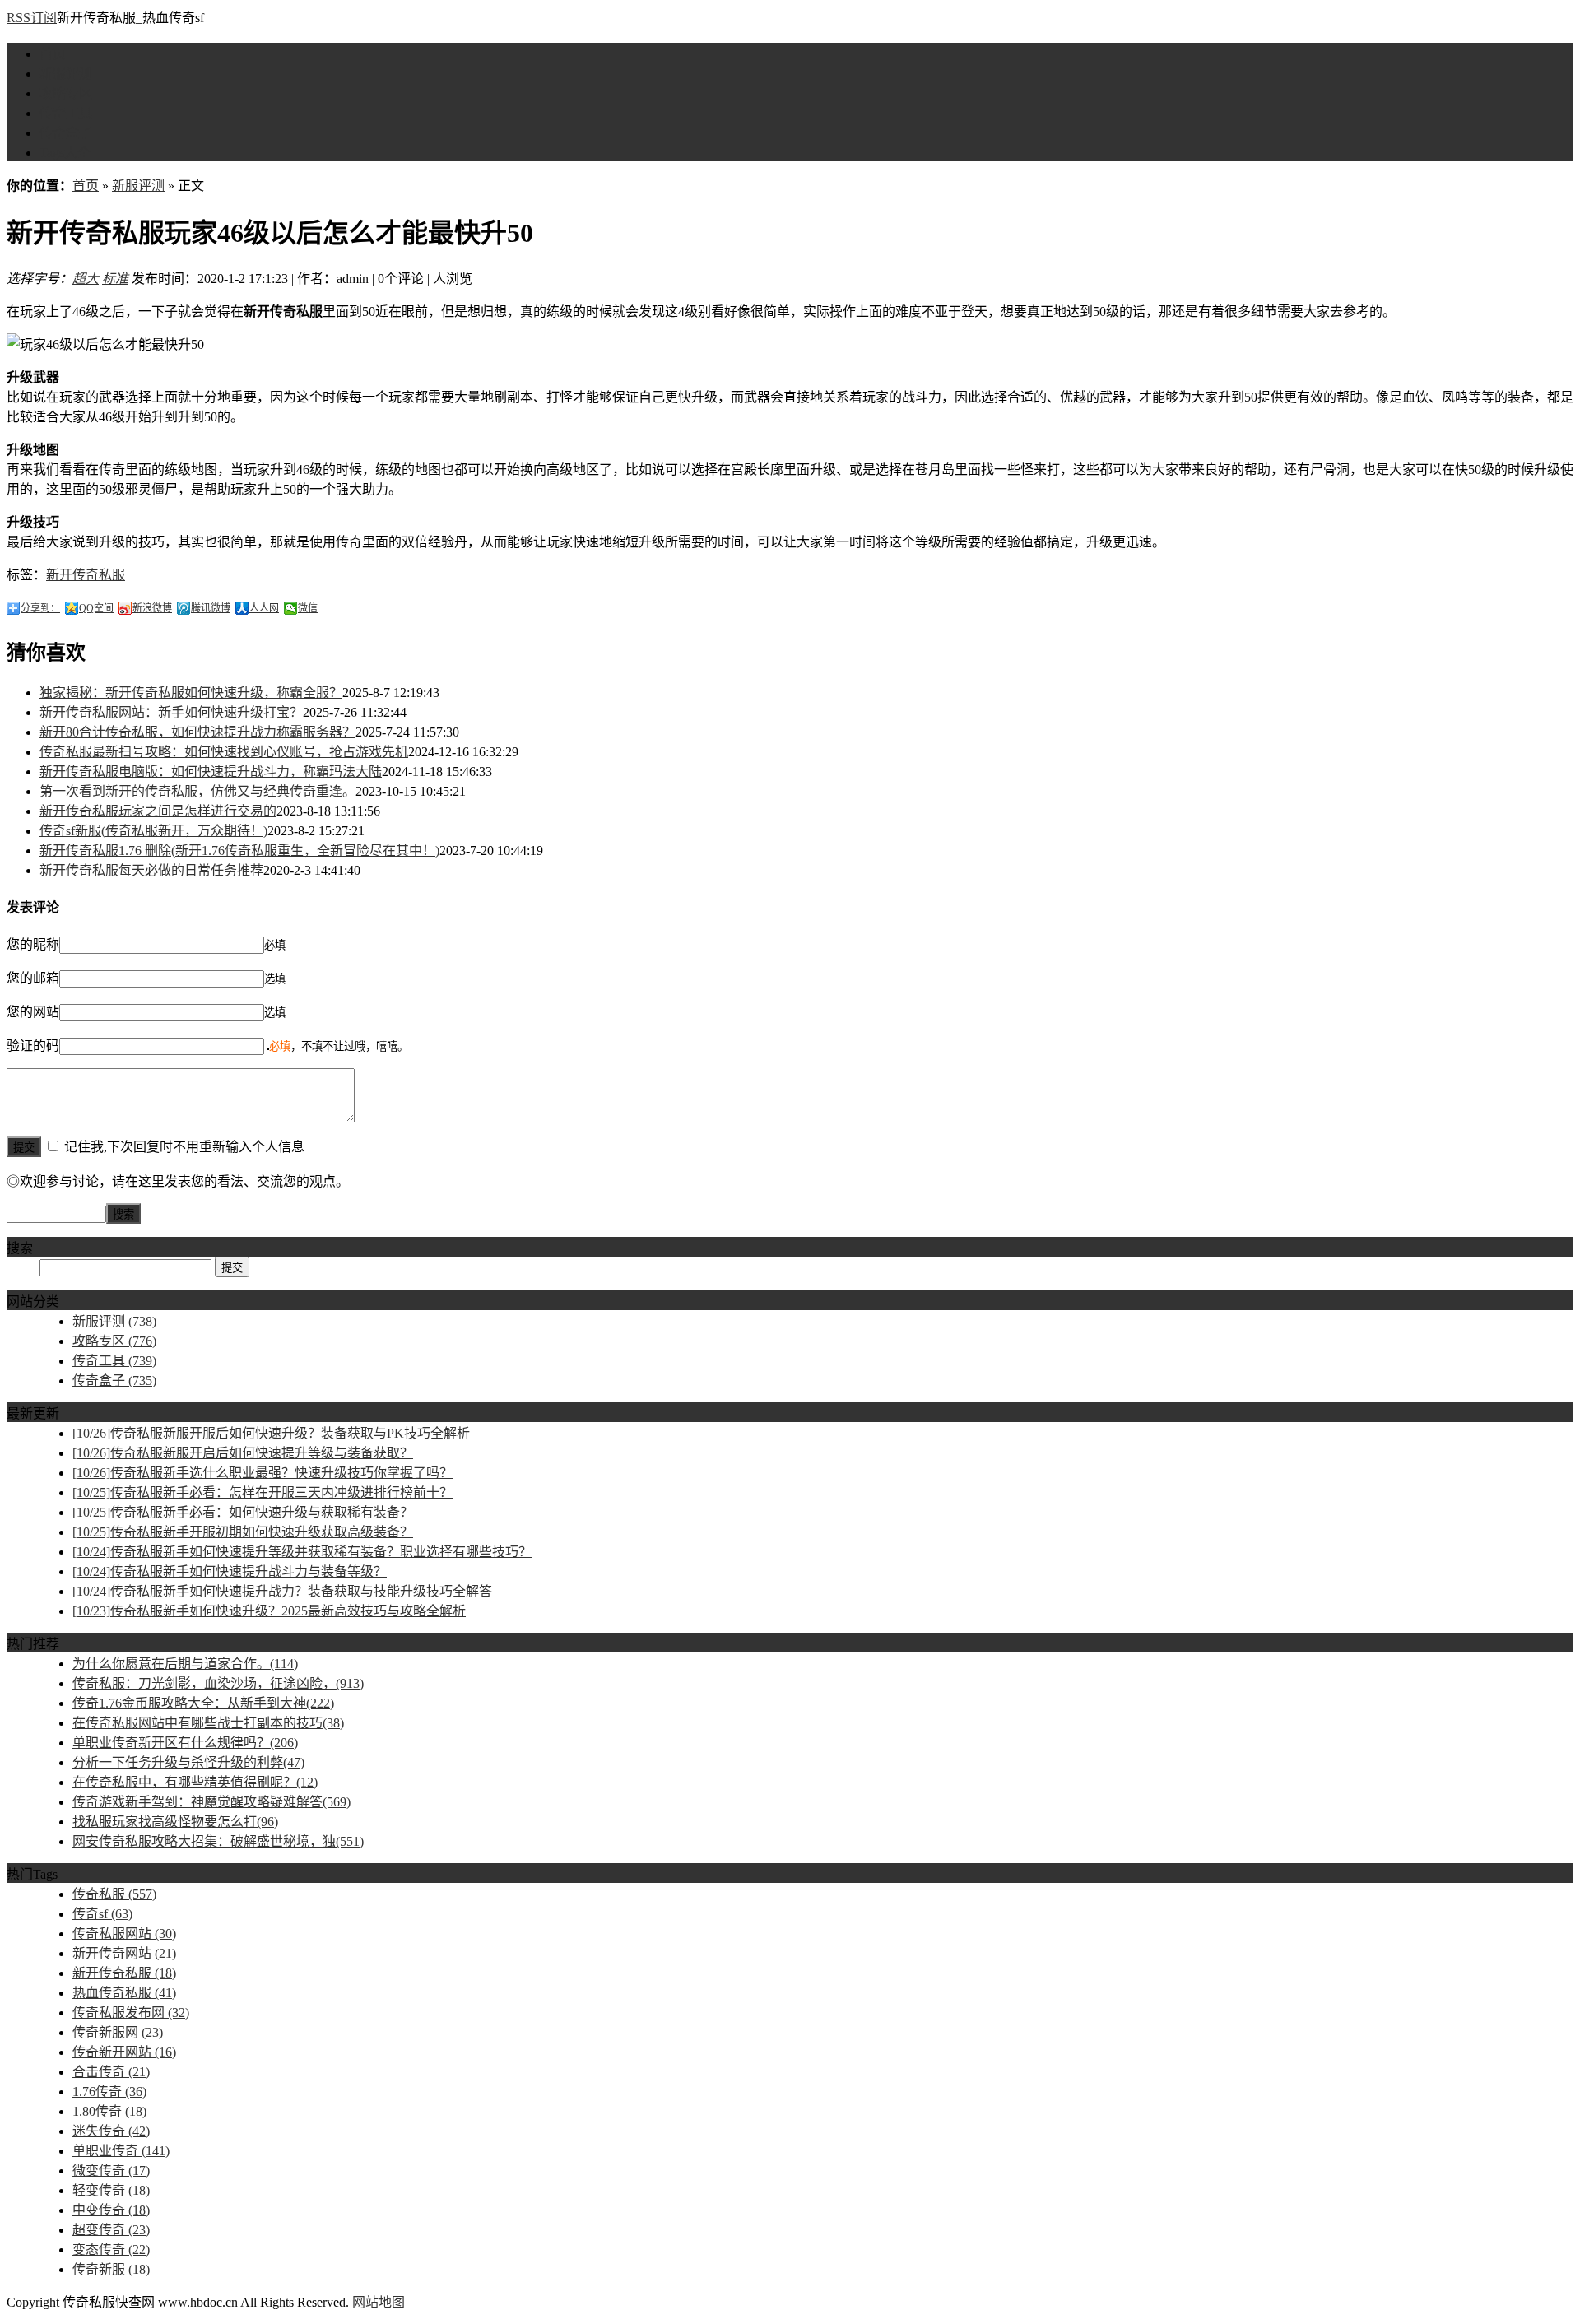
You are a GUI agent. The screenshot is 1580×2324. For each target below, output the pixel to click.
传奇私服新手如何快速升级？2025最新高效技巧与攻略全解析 (269, 1611)
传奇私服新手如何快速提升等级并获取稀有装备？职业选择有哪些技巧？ (302, 1552)
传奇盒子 (66, 133)
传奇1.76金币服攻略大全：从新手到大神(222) (203, 1703)
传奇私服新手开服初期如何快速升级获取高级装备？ (243, 1532)
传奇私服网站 (124, 1934)
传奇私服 (114, 1894)
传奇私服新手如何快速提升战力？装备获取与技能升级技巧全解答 (282, 1591)
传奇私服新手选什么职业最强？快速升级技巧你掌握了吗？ (263, 1473)
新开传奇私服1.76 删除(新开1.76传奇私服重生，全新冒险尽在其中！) (239, 851)
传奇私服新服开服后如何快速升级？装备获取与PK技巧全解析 (271, 1433)
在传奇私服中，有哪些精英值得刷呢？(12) (195, 1782)
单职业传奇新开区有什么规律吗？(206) (185, 1743)
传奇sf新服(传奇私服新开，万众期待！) (153, 831)
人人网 (264, 608)
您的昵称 (33, 944)
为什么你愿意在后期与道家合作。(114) (185, 1664)
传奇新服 (111, 2269)
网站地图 (379, 2302)
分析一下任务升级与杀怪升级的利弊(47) (188, 1762)
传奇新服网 (118, 2032)
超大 (86, 279)
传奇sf (102, 1914)
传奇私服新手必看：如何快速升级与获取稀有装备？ (243, 1512)
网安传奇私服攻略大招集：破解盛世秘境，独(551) (218, 1841)
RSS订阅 (32, 18)
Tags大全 (65, 153)
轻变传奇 (111, 2190)
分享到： (40, 608)
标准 (115, 279)
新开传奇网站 (124, 1953)
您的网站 (33, 1012)
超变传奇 (111, 2230)
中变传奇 (111, 2210)
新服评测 (66, 74)
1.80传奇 (109, 2111)
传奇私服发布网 (131, 2013)
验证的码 (33, 1046)
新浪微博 (152, 608)
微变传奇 (111, 2171)
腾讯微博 (211, 608)
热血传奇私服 (124, 1993)
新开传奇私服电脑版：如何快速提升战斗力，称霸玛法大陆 (211, 772)
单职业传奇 (121, 2151)
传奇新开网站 (124, 2052)
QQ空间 (96, 608)
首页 (53, 54)
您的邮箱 (33, 978)
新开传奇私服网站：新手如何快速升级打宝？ (171, 712)
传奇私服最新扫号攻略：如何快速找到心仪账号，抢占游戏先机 (224, 752)
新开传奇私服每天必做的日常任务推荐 (151, 870)
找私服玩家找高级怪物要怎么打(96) (175, 1822)
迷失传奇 (111, 2131)
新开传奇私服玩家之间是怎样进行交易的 (158, 811)
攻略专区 (66, 93)
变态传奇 (111, 2250)
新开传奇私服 (86, 575)
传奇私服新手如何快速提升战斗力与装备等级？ (230, 1571)
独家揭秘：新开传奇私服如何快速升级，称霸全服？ (191, 693)
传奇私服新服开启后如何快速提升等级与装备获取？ (243, 1453)
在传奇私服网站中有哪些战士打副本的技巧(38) (208, 1723)
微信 (308, 608)
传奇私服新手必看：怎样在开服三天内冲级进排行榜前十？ (263, 1492)
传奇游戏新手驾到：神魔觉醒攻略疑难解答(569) (211, 1802)
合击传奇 (111, 2072)
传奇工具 (66, 113)
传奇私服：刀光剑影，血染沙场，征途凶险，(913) (218, 1683)
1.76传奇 (109, 2092)
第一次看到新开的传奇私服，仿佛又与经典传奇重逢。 (197, 791)
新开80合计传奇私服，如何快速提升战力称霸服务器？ (197, 732)
